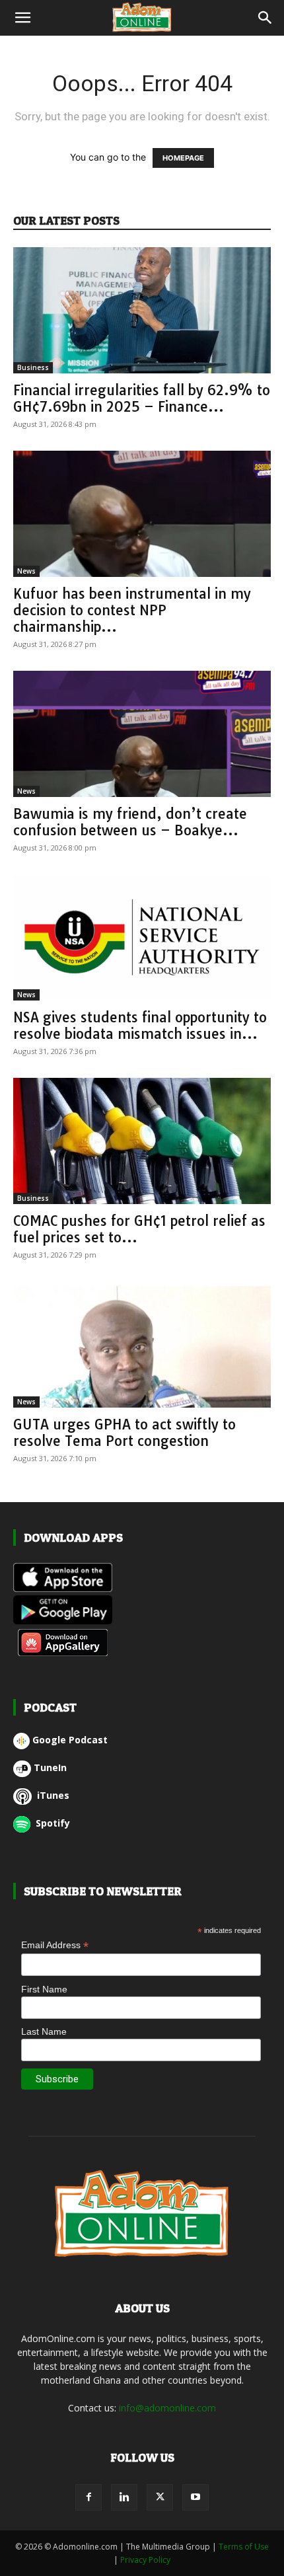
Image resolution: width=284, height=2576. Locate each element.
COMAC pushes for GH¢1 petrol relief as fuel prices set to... (139, 1229)
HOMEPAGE (183, 158)
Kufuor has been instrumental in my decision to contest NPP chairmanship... (132, 610)
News (26, 571)
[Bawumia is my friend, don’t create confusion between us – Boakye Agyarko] (142, 734)
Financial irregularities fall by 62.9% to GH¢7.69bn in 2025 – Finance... (142, 398)
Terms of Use (244, 2547)
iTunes (52, 1795)
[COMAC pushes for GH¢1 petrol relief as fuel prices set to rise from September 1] (142, 1141)
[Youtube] (195, 2497)
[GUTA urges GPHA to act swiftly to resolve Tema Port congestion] (142, 1345)
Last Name (44, 2031)
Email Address (55, 1945)
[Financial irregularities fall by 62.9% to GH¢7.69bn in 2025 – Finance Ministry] (142, 310)
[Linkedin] (124, 2497)
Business (33, 367)
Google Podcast (70, 1740)
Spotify (52, 1823)
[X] (160, 2497)
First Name (44, 1989)
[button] (22, 18)
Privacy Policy (145, 2560)
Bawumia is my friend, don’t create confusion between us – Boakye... (130, 822)
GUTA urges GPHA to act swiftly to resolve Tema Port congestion (124, 1432)
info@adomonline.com (167, 2408)
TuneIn (50, 1767)
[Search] (266, 18)
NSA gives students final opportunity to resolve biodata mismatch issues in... (140, 1025)
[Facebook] (89, 2497)
